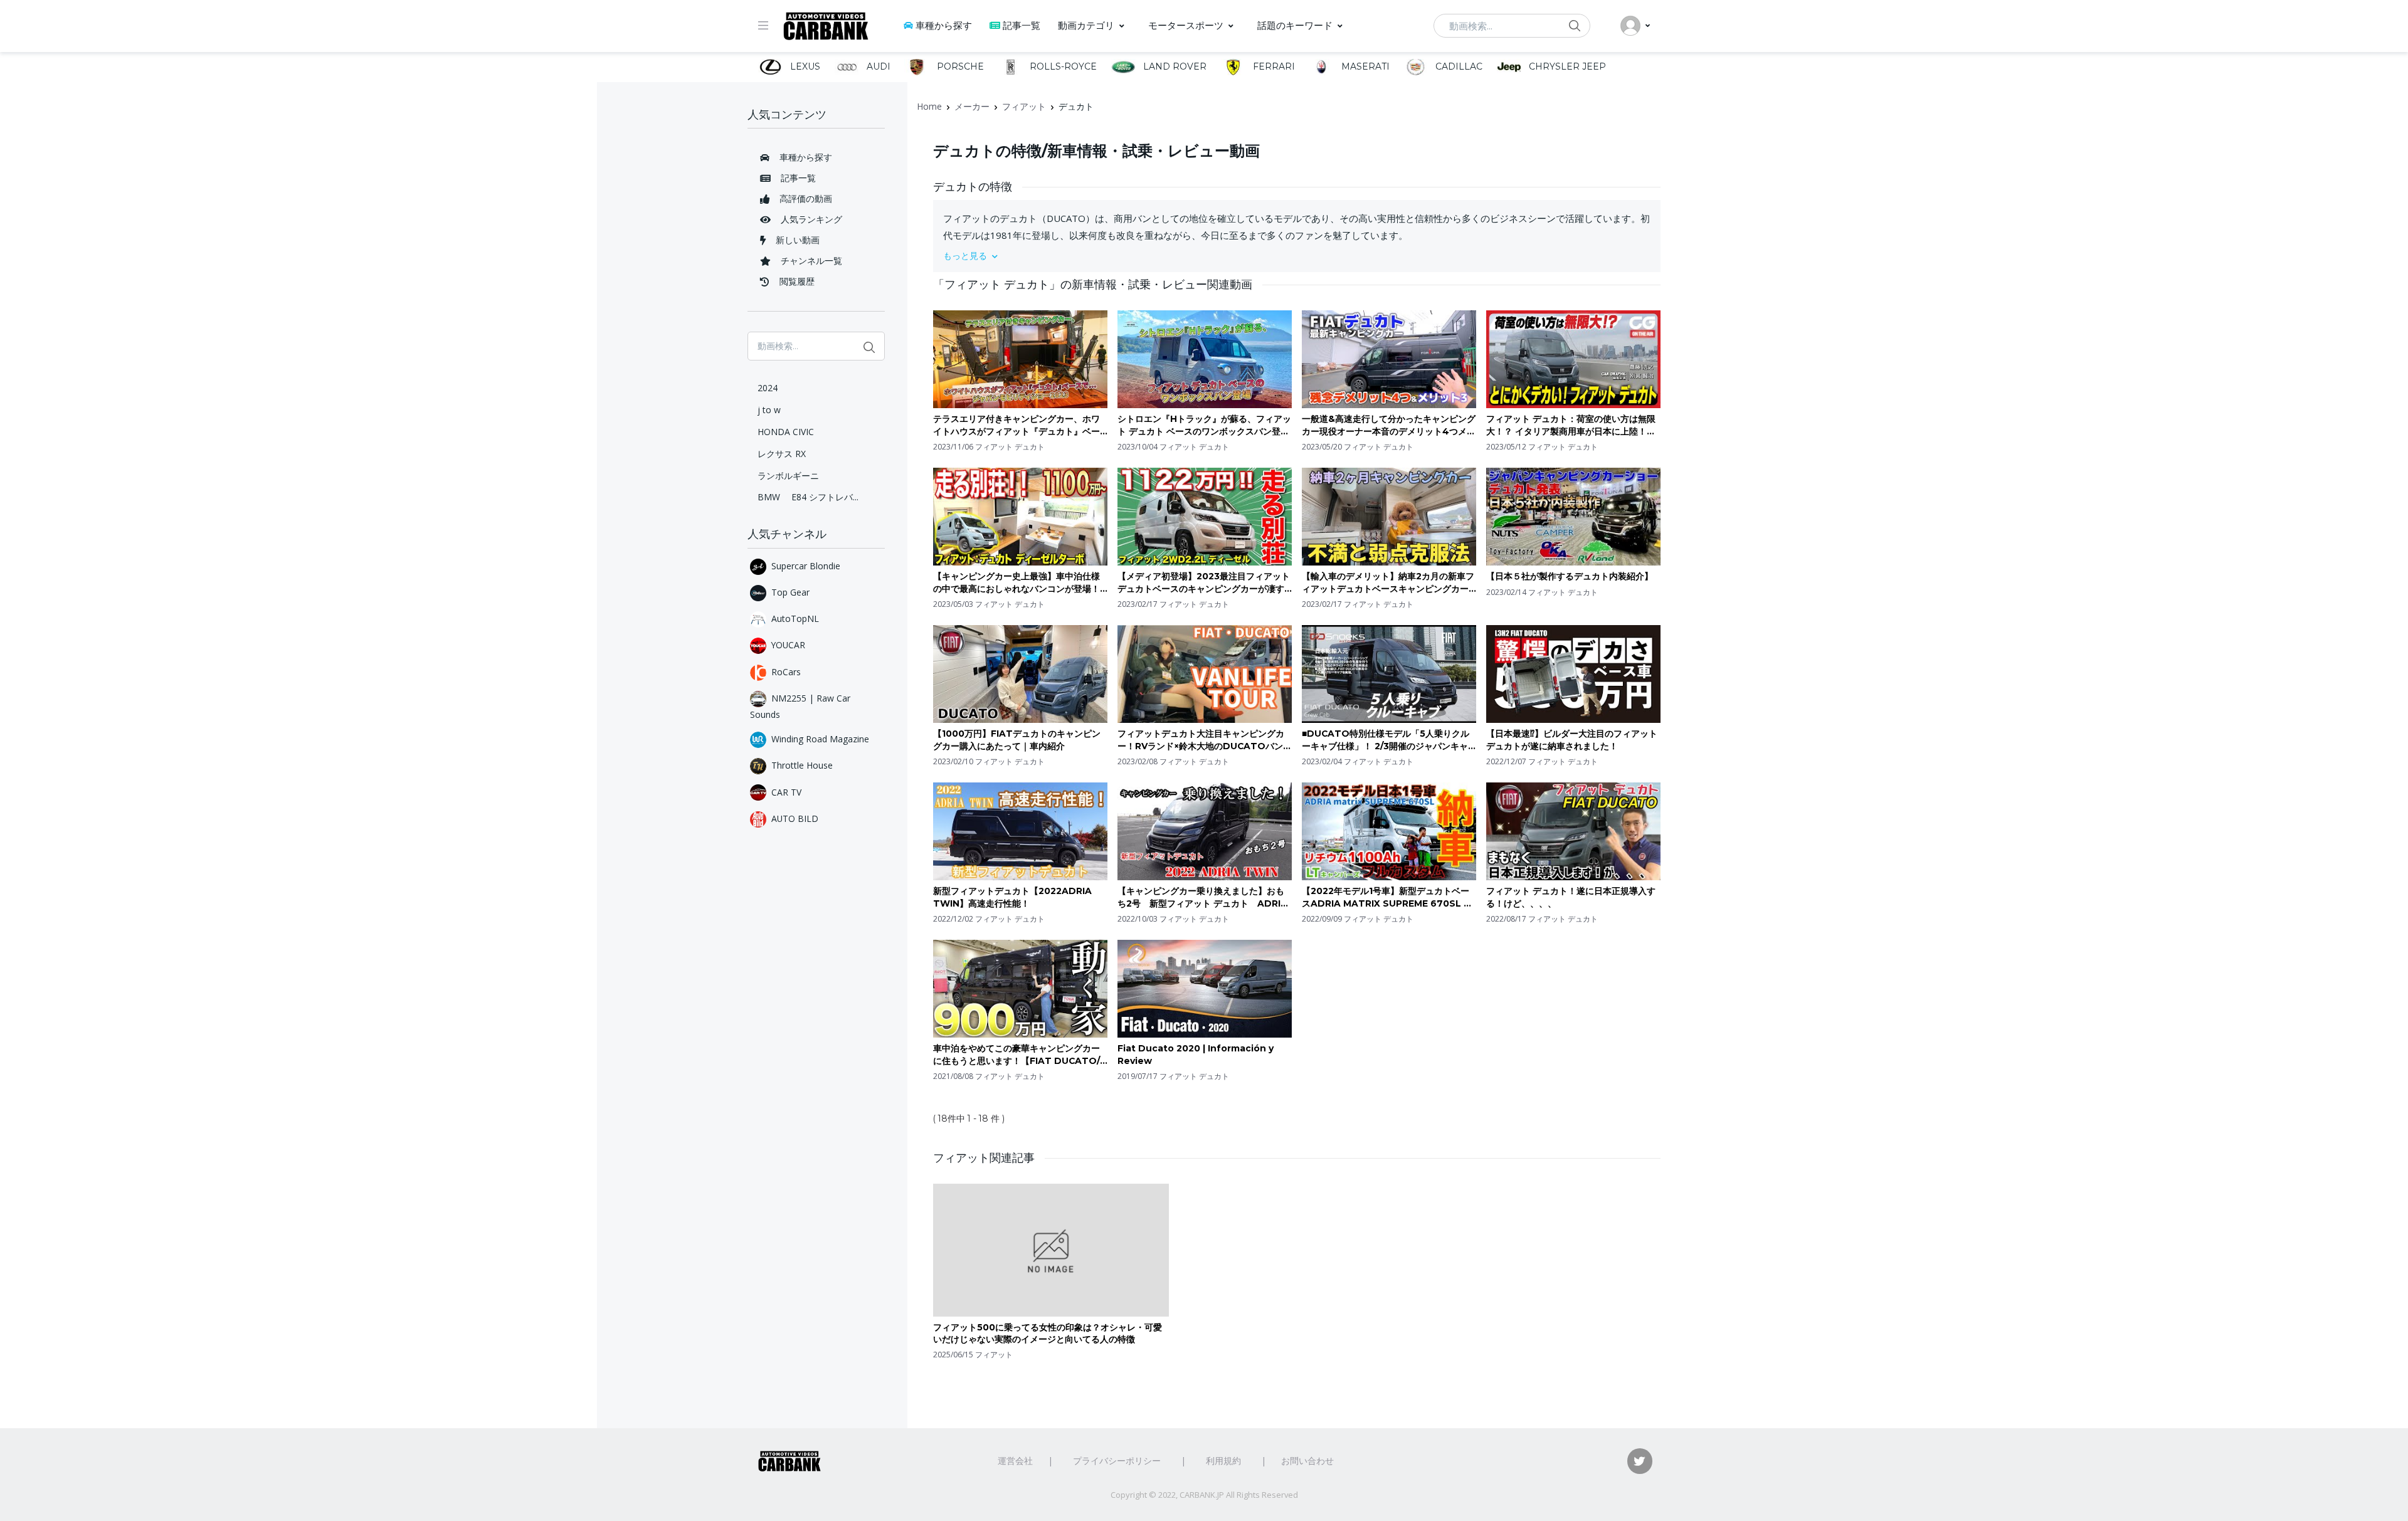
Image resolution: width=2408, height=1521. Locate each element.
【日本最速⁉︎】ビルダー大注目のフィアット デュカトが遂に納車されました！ (1572, 740)
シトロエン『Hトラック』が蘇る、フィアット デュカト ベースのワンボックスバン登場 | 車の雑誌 (1204, 425)
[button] (1297, 255)
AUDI (877, 66)
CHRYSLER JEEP (1566, 66)
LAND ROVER (1174, 66)
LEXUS (804, 66)
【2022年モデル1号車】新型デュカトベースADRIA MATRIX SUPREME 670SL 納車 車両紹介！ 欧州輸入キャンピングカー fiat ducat (1387, 897)
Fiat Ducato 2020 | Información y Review (1196, 1055)
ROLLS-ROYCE (1062, 66)
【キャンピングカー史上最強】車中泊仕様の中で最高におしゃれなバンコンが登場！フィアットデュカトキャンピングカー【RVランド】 (1018, 583)
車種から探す (944, 25)
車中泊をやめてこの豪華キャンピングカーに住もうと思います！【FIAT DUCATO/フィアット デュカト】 (1017, 1055)
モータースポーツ (1186, 25)
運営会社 (1015, 1460)
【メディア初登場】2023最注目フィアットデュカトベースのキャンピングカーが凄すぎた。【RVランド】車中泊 (1204, 583)
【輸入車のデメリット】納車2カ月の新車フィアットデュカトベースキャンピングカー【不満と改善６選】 (1388, 583)
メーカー (972, 106)
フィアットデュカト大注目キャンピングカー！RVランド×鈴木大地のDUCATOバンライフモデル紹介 (1205, 740)
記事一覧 (1022, 25)
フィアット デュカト (1010, 447)
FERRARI (1273, 66)
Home (929, 106)
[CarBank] (826, 26)
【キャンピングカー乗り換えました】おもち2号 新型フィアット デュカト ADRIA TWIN (1202, 897)
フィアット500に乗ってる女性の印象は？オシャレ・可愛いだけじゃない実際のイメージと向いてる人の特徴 (1048, 1334)
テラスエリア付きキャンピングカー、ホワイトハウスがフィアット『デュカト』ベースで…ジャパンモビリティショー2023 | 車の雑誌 (1018, 425)
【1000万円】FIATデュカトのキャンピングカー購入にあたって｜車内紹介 (1017, 740)
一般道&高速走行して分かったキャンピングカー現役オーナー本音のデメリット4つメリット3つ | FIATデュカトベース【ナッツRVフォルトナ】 (1389, 425)
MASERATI (1364, 66)
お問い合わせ (1307, 1460)
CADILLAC (1458, 66)
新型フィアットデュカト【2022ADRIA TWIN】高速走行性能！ (1012, 897)
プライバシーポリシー (1117, 1460)
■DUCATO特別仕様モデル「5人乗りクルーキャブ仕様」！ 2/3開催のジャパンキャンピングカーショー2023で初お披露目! (1386, 740)
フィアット (1024, 106)
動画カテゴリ (1086, 25)
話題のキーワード (1295, 25)
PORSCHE (959, 66)
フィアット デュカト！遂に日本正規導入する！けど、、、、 (1571, 897)
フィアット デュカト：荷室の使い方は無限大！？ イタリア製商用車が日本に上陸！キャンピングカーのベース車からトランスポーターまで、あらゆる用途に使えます (1571, 425)
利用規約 (1223, 1460)
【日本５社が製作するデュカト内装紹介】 (1570, 576)
